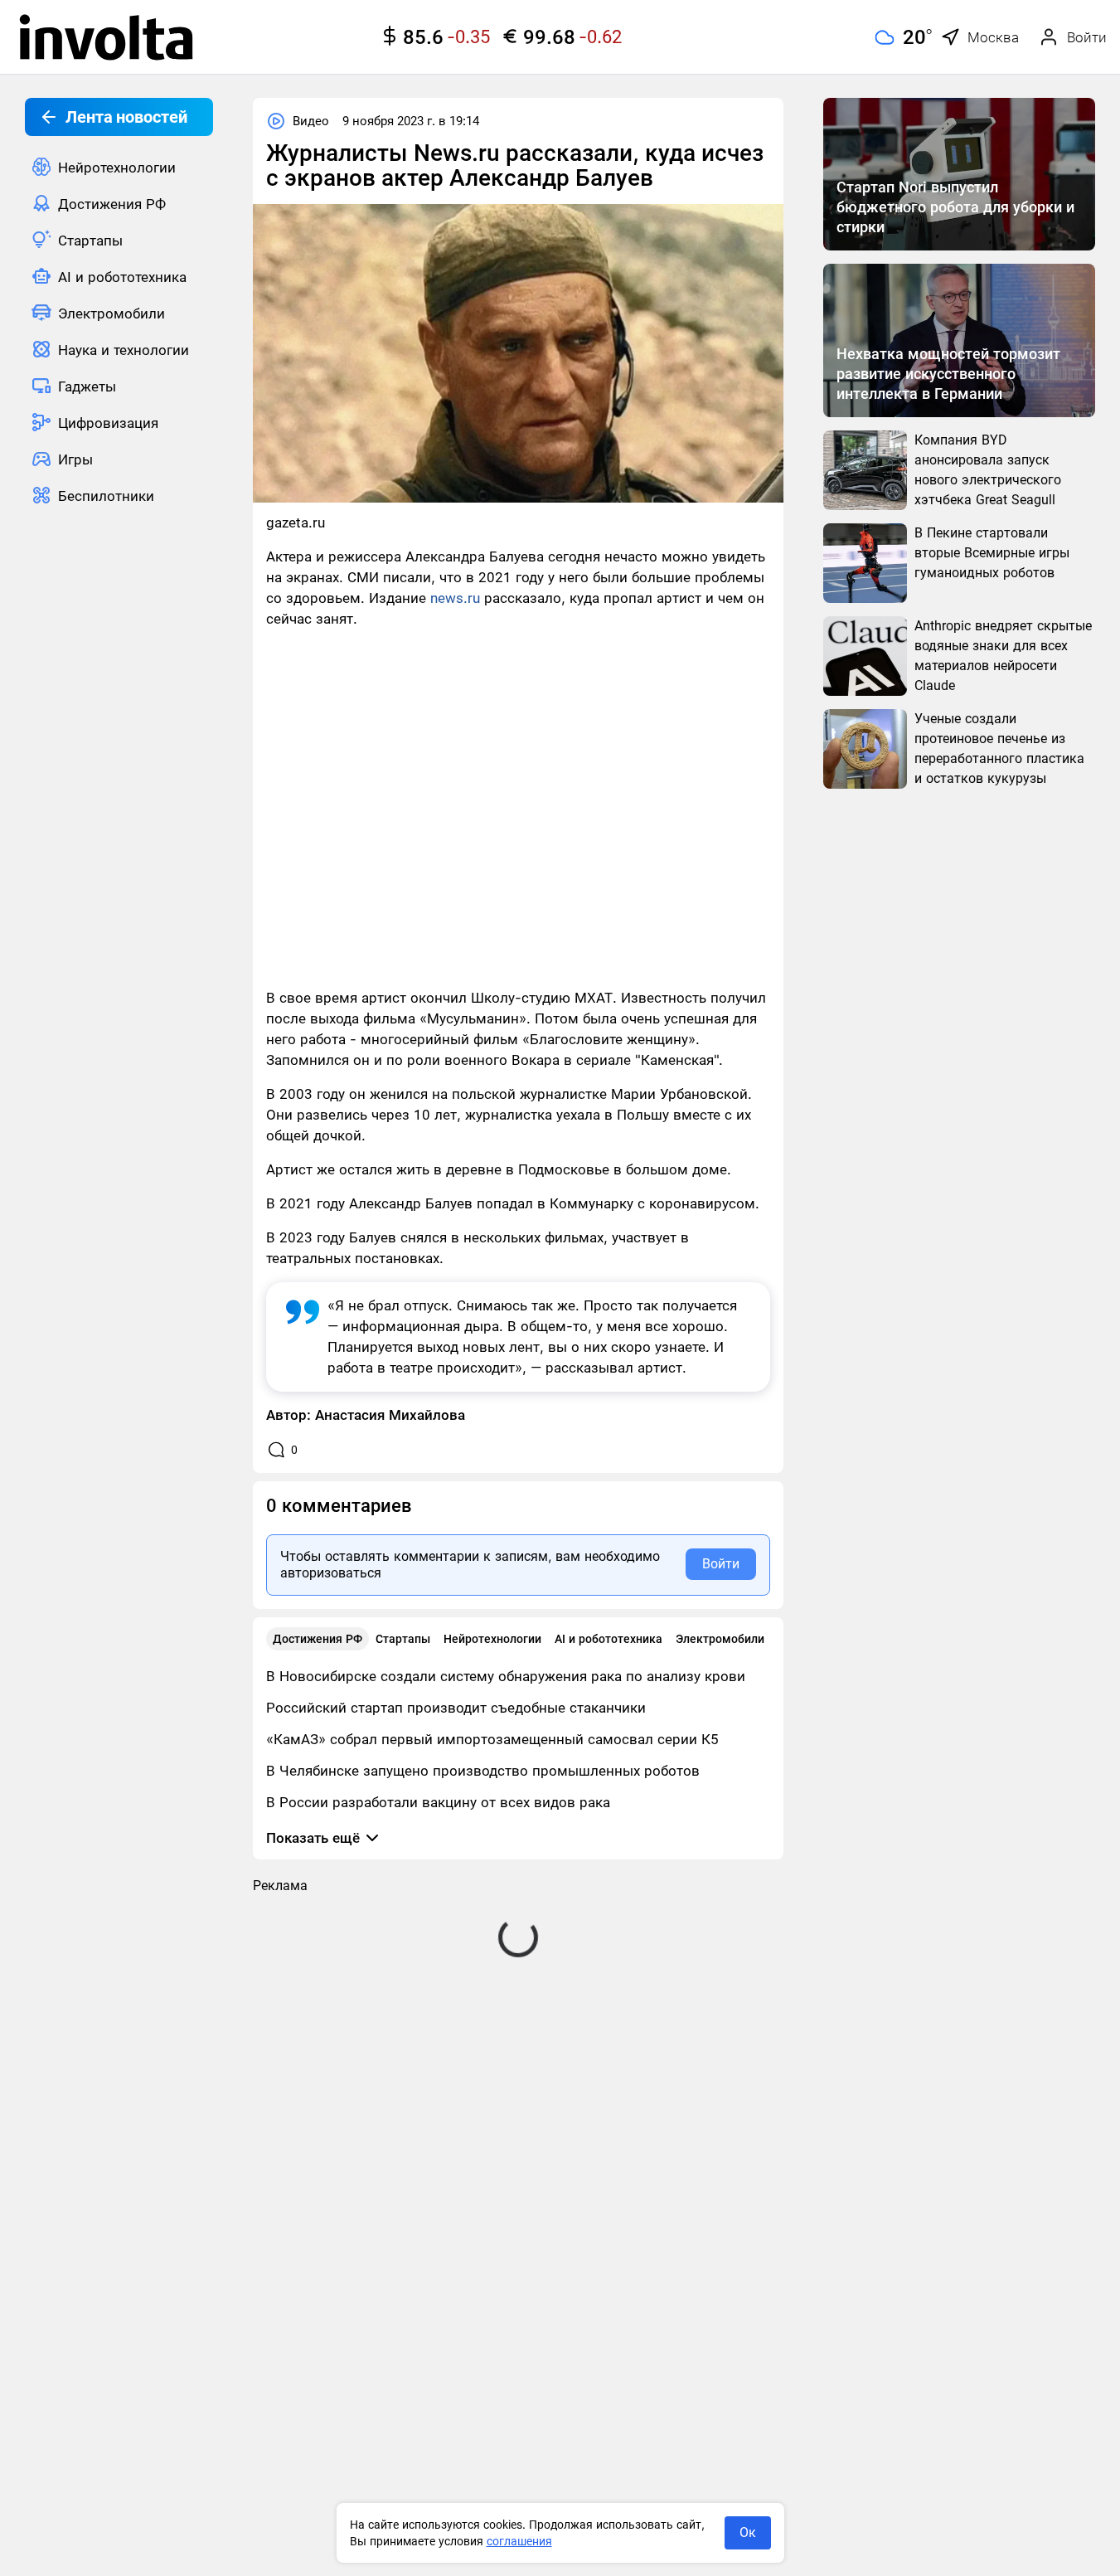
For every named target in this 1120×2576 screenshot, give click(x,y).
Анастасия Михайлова (390, 1415)
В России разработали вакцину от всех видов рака (438, 1802)
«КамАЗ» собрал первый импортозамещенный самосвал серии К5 (492, 1739)
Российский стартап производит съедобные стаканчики (456, 1708)
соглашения (519, 2541)
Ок (748, 2532)
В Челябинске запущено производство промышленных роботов (483, 1771)
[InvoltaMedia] (106, 37)
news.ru (455, 598)
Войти (721, 1564)
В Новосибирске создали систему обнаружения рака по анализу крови (506, 1676)
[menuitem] (119, 167)
